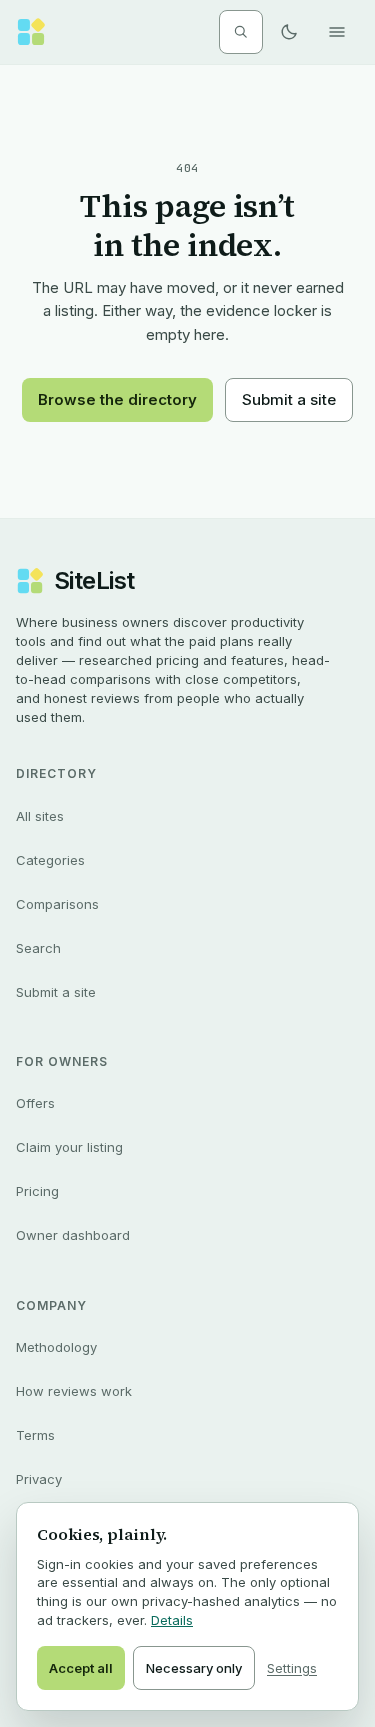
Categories (50, 860)
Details (172, 1620)
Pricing (37, 1191)
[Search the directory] (241, 32)
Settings (292, 1668)
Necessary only (194, 1668)
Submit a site (289, 399)
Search (38, 948)
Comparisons (57, 904)
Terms (35, 1435)
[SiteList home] (31, 32)
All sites (40, 816)
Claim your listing (69, 1147)
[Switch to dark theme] (289, 32)
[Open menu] (337, 32)
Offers (35, 1103)
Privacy (39, 1479)
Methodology (56, 1347)
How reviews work (74, 1391)
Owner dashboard (73, 1235)
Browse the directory (117, 399)
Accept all (81, 1668)
